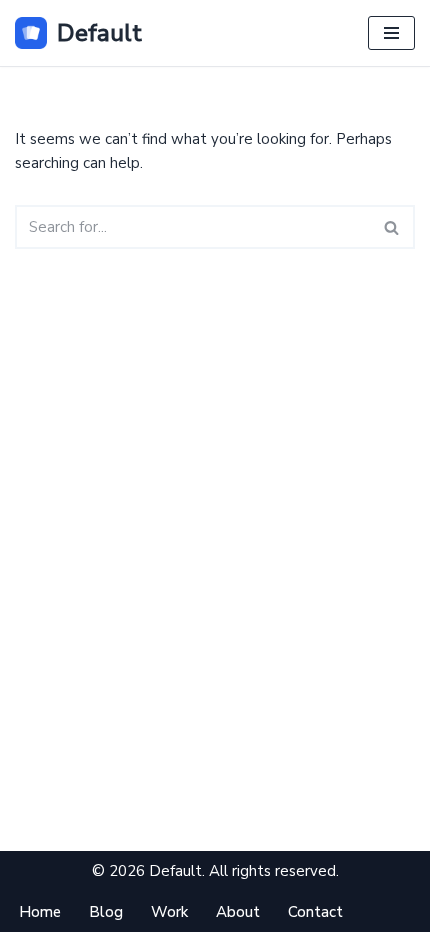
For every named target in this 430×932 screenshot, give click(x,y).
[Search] (392, 227)
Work (169, 912)
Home (40, 912)
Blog (106, 912)
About (238, 912)
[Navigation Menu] (391, 33)
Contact (315, 912)
